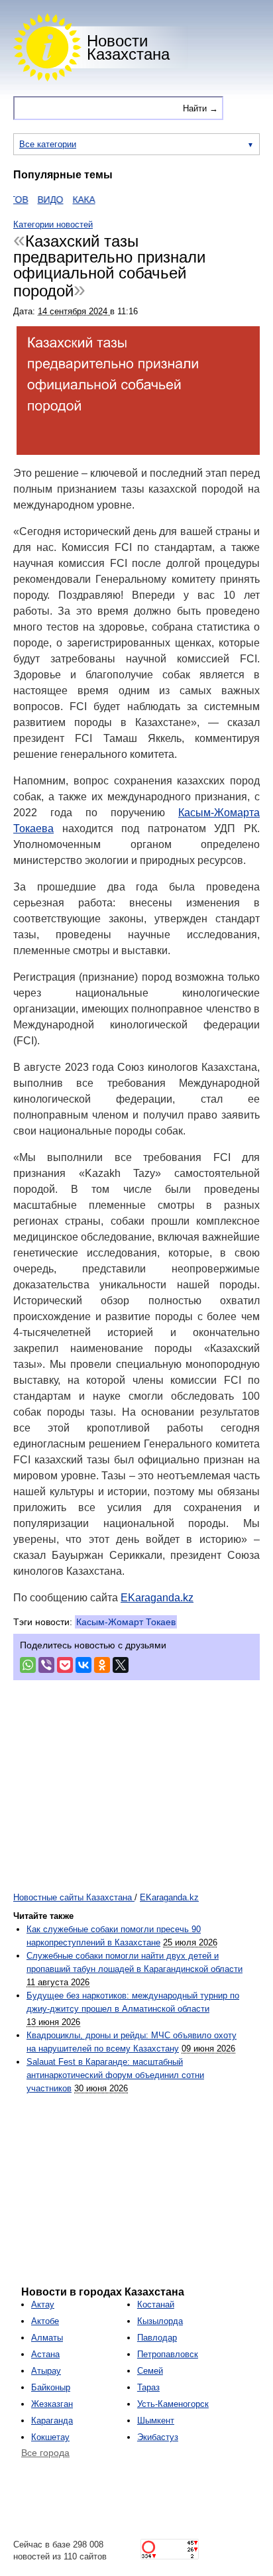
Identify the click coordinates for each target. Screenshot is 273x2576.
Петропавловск (168, 2354)
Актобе (45, 2321)
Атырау (46, 2371)
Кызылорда (160, 2321)
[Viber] (46, 1665)
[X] (121, 1665)
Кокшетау (50, 2437)
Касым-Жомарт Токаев (126, 1622)
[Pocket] (65, 1665)
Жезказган (52, 2404)
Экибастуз (158, 2437)
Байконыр (51, 2387)
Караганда (52, 2421)
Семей (150, 2371)
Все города (45, 2453)
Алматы (47, 2338)
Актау (43, 2304)
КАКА (70, 200)
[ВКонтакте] (83, 1665)
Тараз (148, 2387)
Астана (45, 2354)
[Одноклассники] (102, 1665)
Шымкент (156, 2421)
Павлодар (157, 2338)
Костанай (156, 2304)
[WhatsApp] (28, 1665)
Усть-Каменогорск (173, 2404)
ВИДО (37, 200)
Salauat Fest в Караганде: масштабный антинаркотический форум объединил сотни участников (115, 2075)
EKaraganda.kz (157, 1598)
